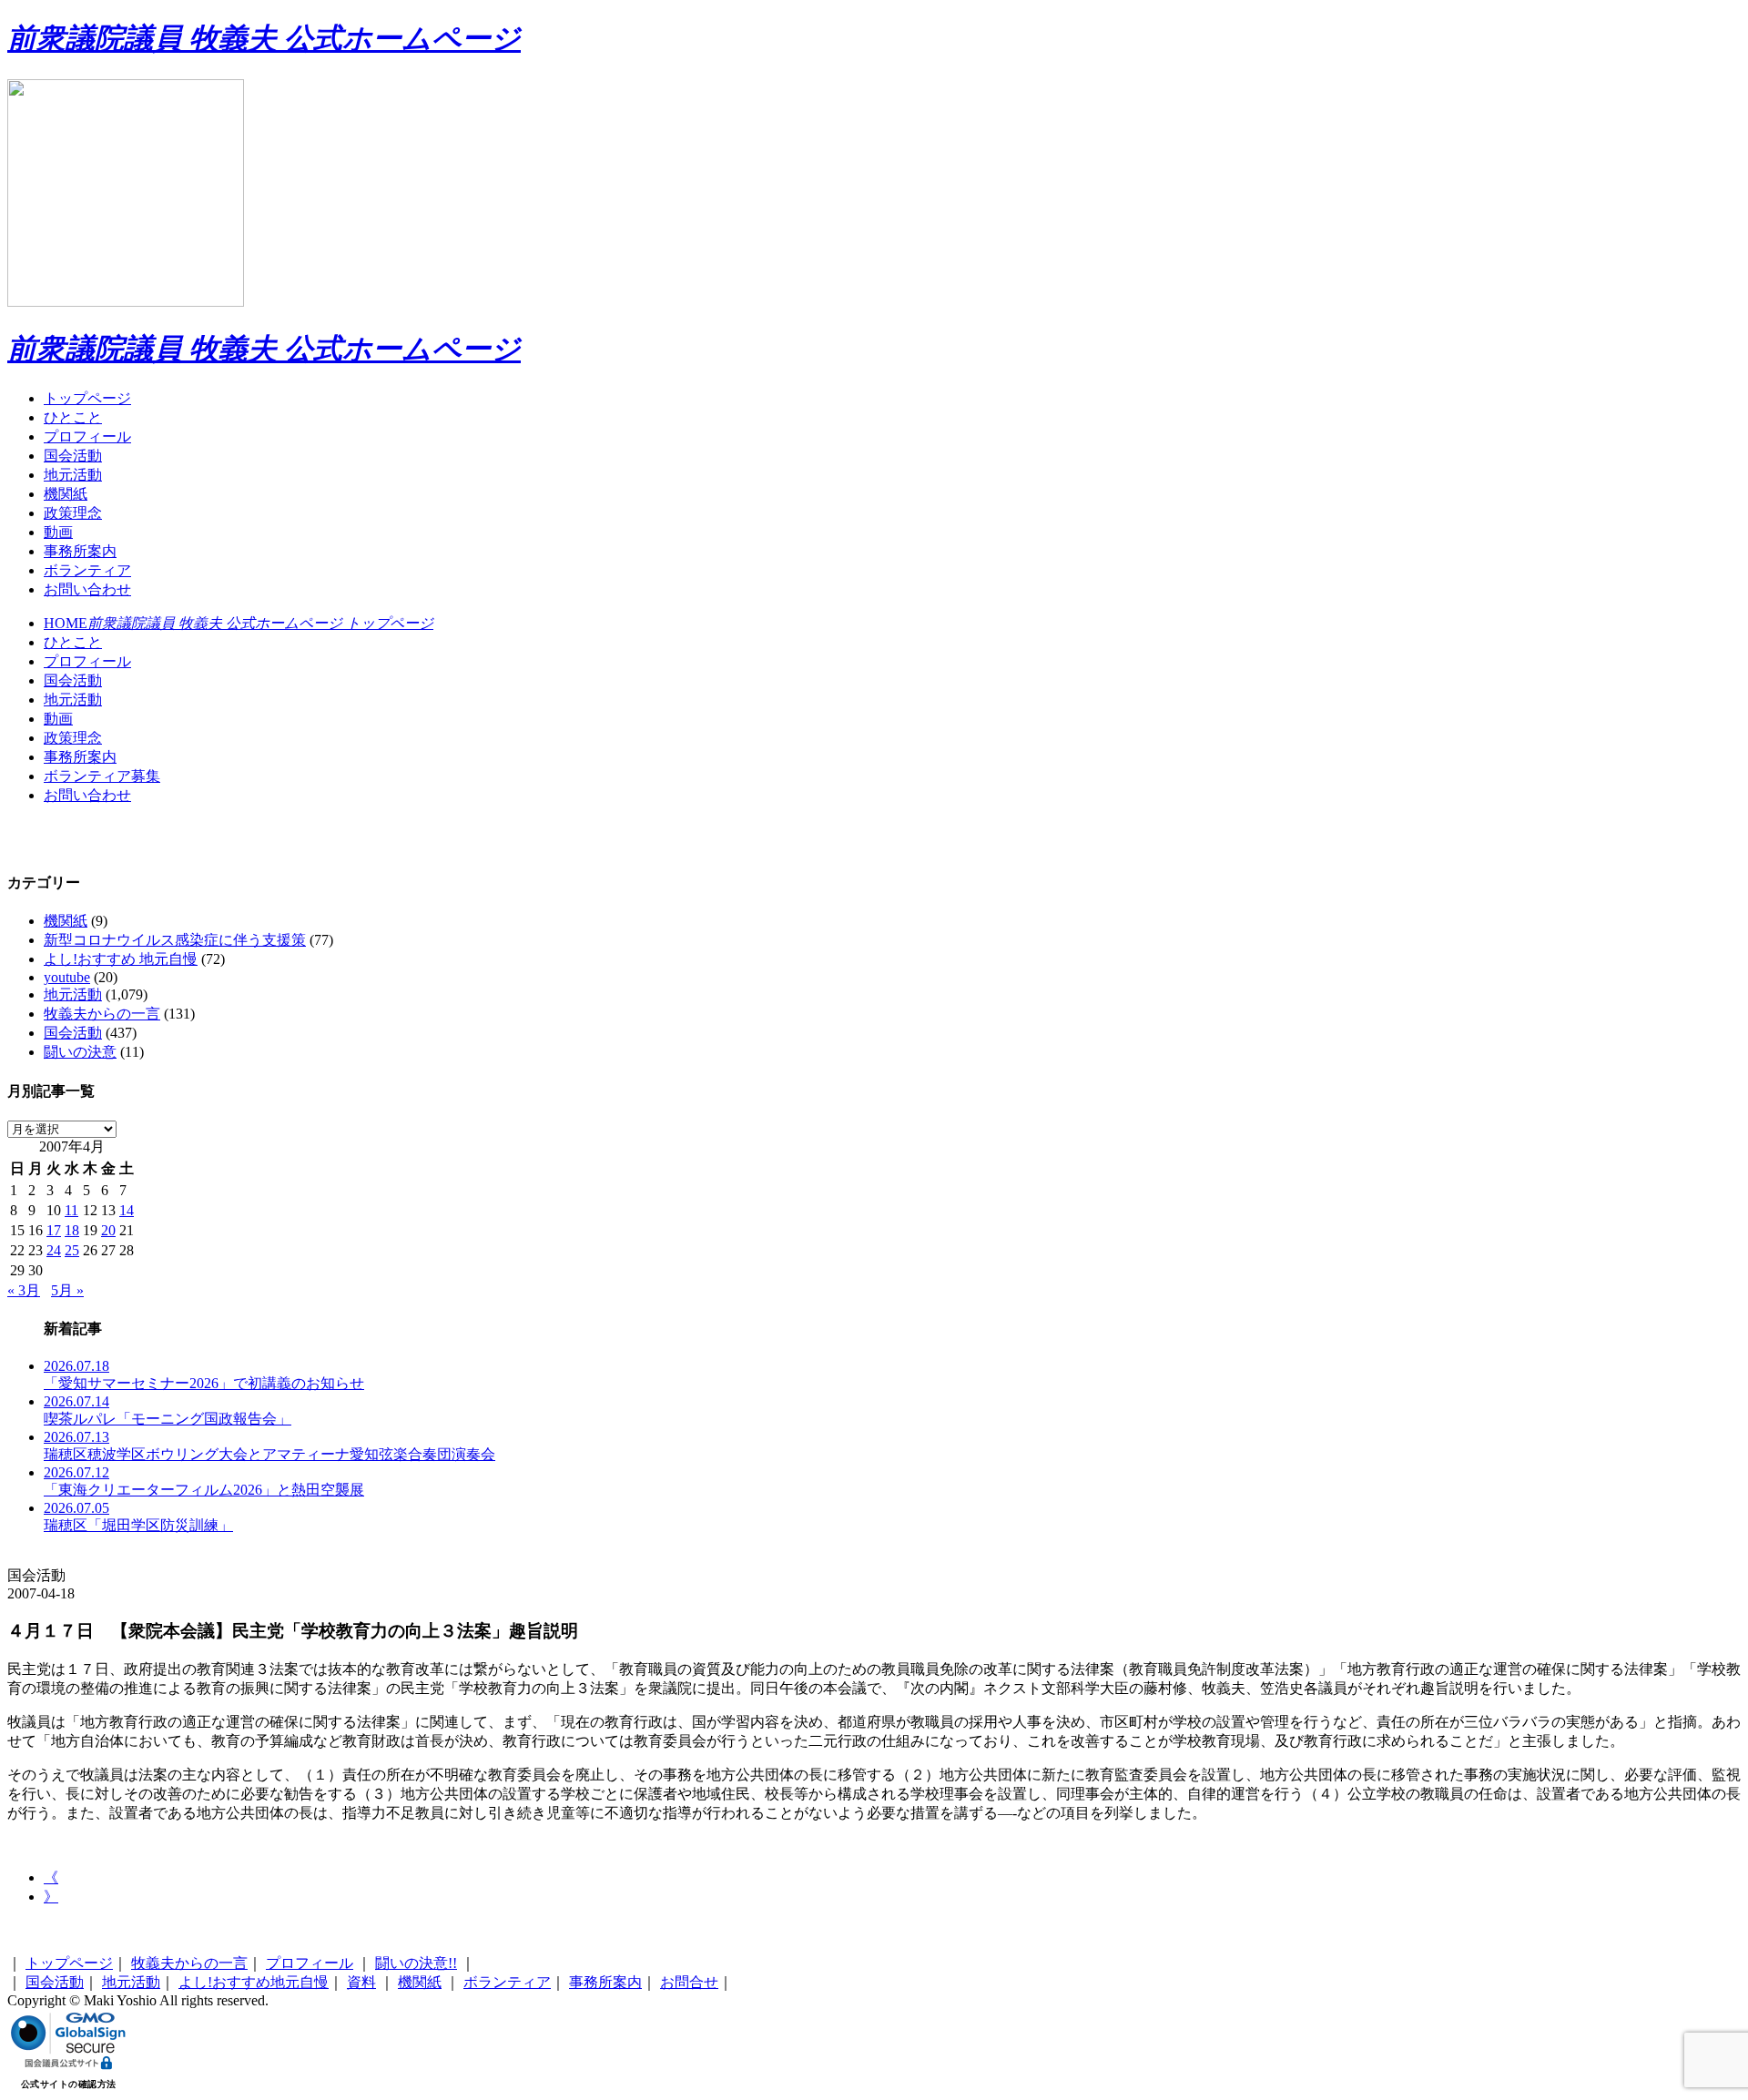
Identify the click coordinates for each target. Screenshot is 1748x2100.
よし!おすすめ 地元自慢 (121, 959)
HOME (239, 623)
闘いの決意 (80, 1052)
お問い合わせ (87, 589)
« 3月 (24, 1290)
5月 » (67, 1290)
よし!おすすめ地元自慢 (254, 1982)
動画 (58, 532)
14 (127, 1210)
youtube (67, 977)
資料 (361, 1982)
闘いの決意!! (416, 1963)
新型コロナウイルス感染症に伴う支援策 (175, 940)
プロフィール (87, 436)
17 (54, 1230)
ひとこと (73, 417)
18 (72, 1230)
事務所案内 (80, 551)
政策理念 (73, 513)
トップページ (87, 398)
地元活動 (73, 475)
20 (108, 1230)
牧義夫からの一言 (102, 1014)
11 (71, 1210)
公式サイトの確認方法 (69, 2084)
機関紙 (66, 494)
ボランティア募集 (102, 776)
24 (54, 1250)
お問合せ (689, 1982)
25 (72, 1250)
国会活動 (73, 456)
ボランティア (87, 570)
